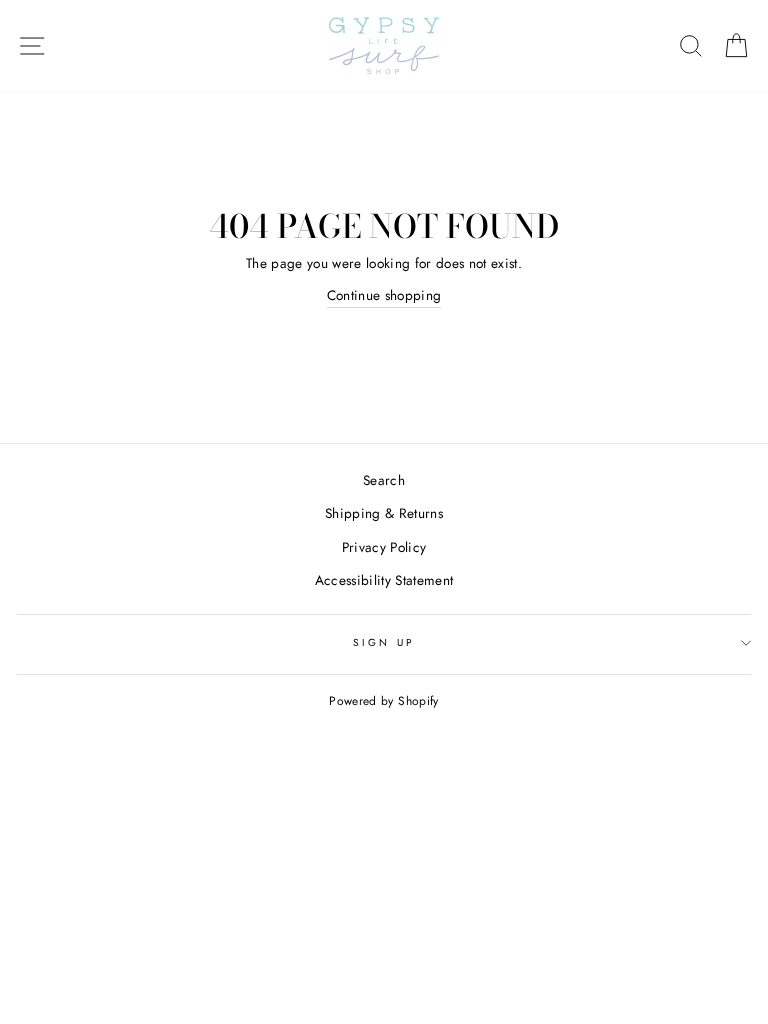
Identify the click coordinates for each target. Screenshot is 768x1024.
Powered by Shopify (383, 701)
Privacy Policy (384, 547)
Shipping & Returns (384, 513)
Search (384, 480)
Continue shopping (384, 295)
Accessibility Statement (384, 580)
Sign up (383, 642)
